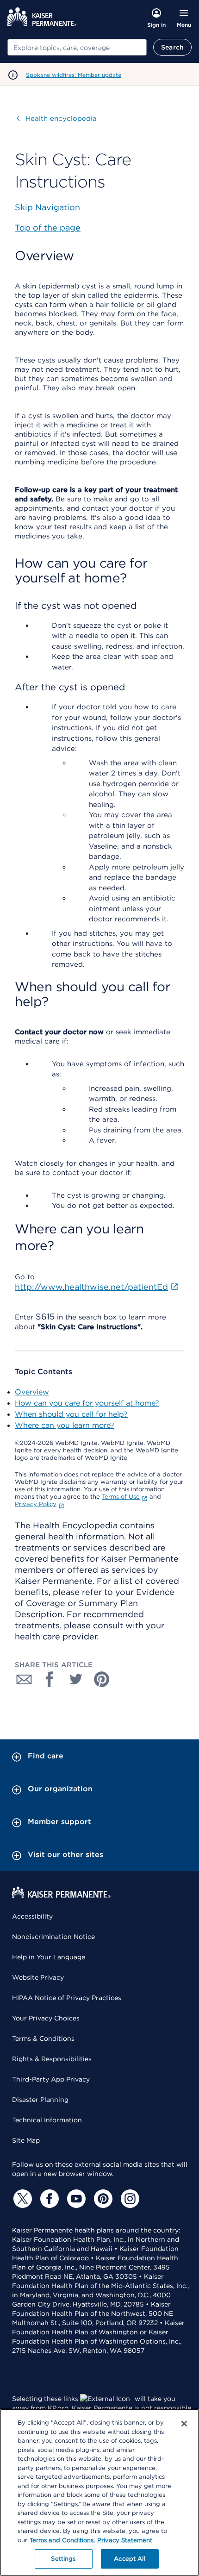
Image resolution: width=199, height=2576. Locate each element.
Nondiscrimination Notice (53, 1937)
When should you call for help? (71, 1414)
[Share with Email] (24, 1679)
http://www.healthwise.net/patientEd (91, 1287)
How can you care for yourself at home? (87, 1403)
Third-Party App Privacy (51, 2079)
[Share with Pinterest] (102, 1679)
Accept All (129, 2559)
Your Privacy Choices (46, 2018)
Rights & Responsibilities (52, 2059)
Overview (32, 1392)
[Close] (184, 2424)
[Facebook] (48, 2199)
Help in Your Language (49, 1957)
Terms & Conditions (43, 2038)
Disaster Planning (40, 2100)
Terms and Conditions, (62, 2540)
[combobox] (77, 47)
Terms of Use (121, 1497)
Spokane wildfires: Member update (74, 75)
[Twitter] (21, 2199)
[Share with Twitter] (76, 1679)
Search (172, 47)
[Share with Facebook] (50, 1679)
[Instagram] (129, 2199)
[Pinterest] (102, 2199)
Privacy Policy (36, 1504)
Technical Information (47, 2120)
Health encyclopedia (57, 119)
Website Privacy (38, 1977)
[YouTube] (75, 2199)
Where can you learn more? (65, 1425)
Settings (63, 2559)
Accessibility (32, 1916)
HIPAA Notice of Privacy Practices (67, 1998)
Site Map (26, 2140)
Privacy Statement (125, 2540)
